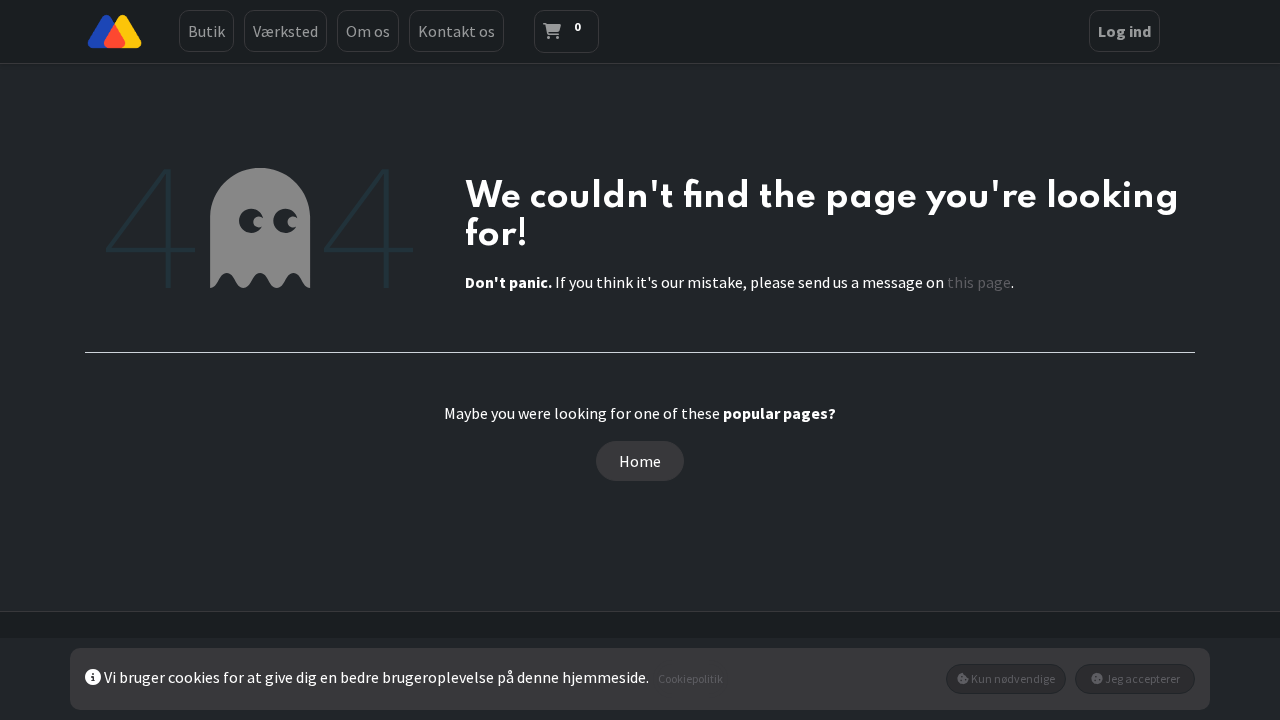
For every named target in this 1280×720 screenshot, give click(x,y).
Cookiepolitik (690, 678)
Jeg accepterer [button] (1141, 678)
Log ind (1124, 31)
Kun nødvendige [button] (1012, 678)
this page (979, 282)
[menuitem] (206, 31)
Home (640, 461)
